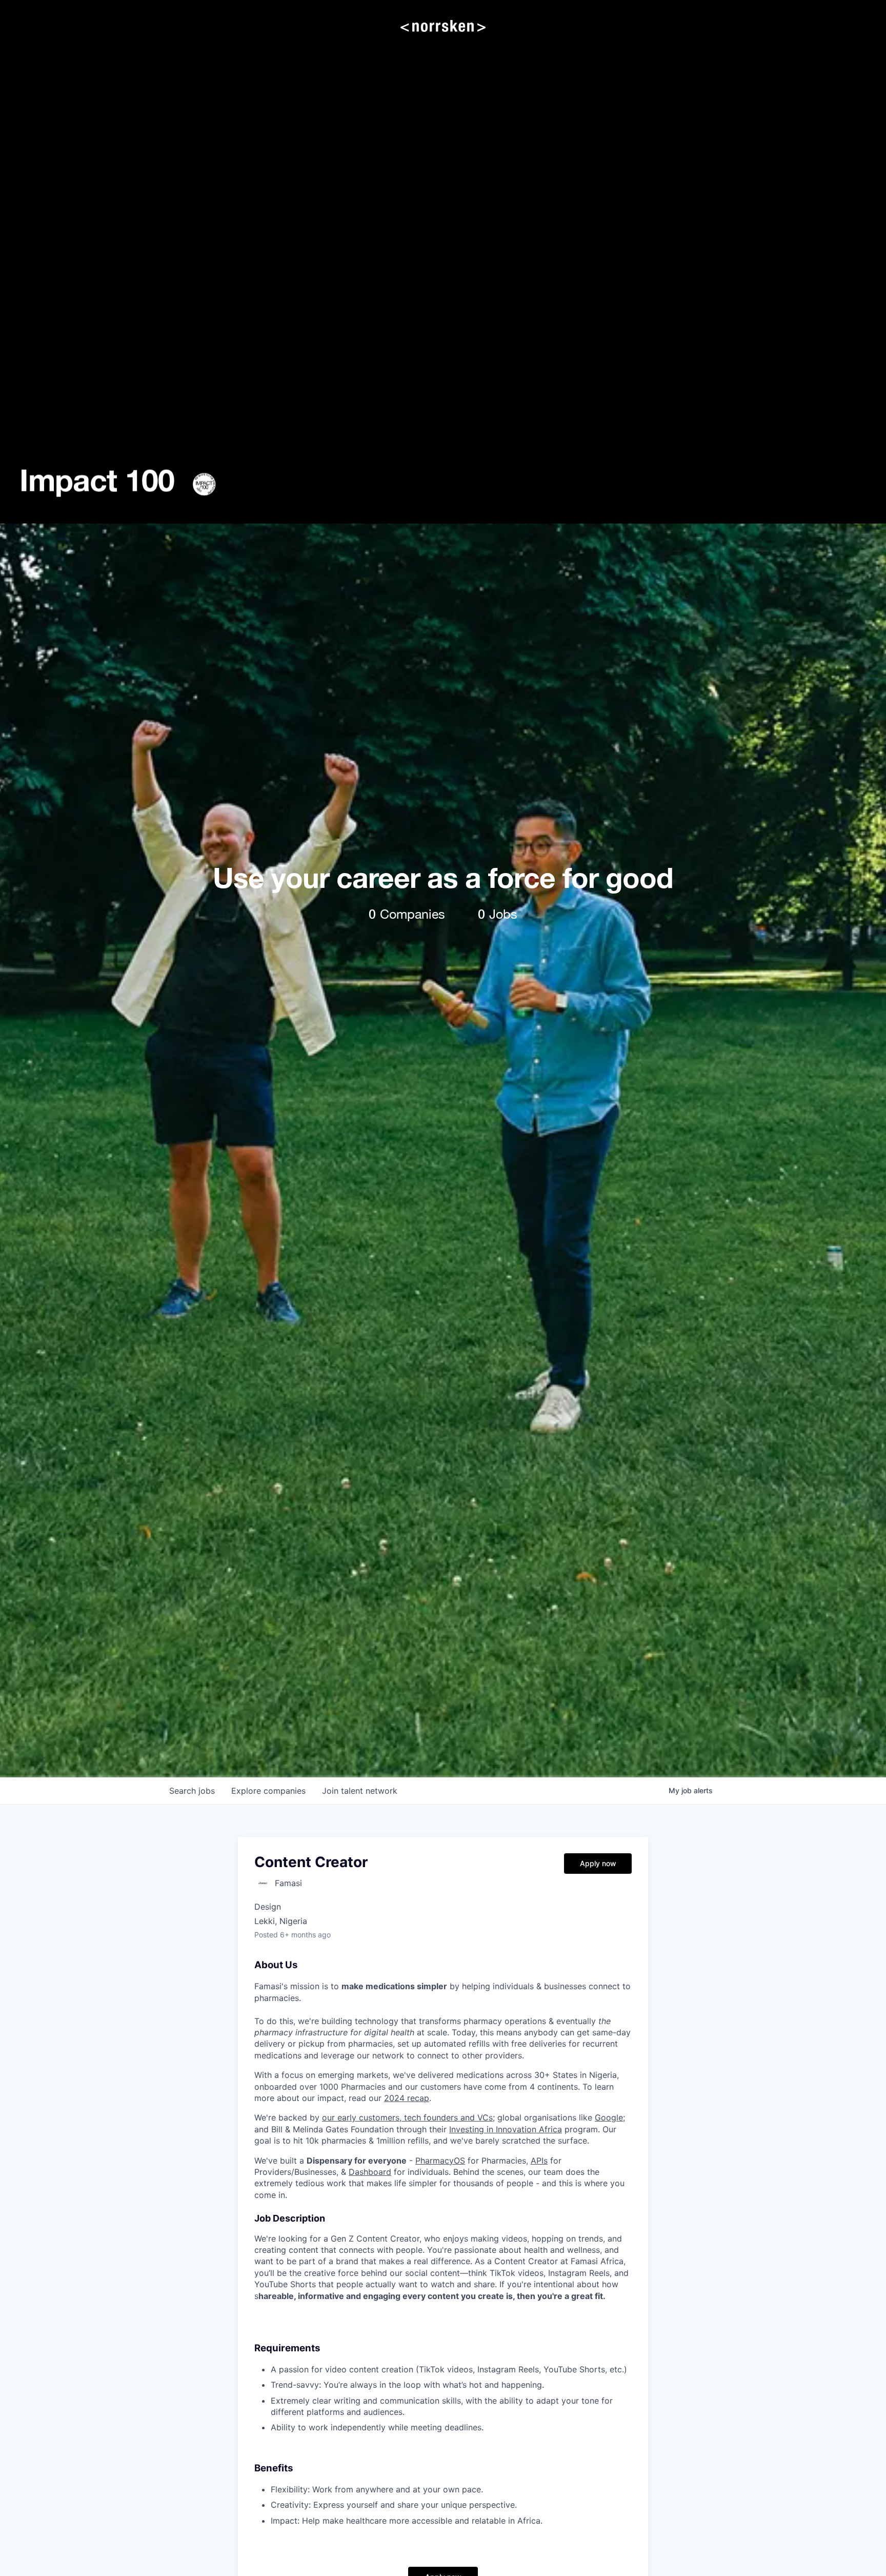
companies (268, 1791)
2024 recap (407, 2098)
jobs (192, 1791)
